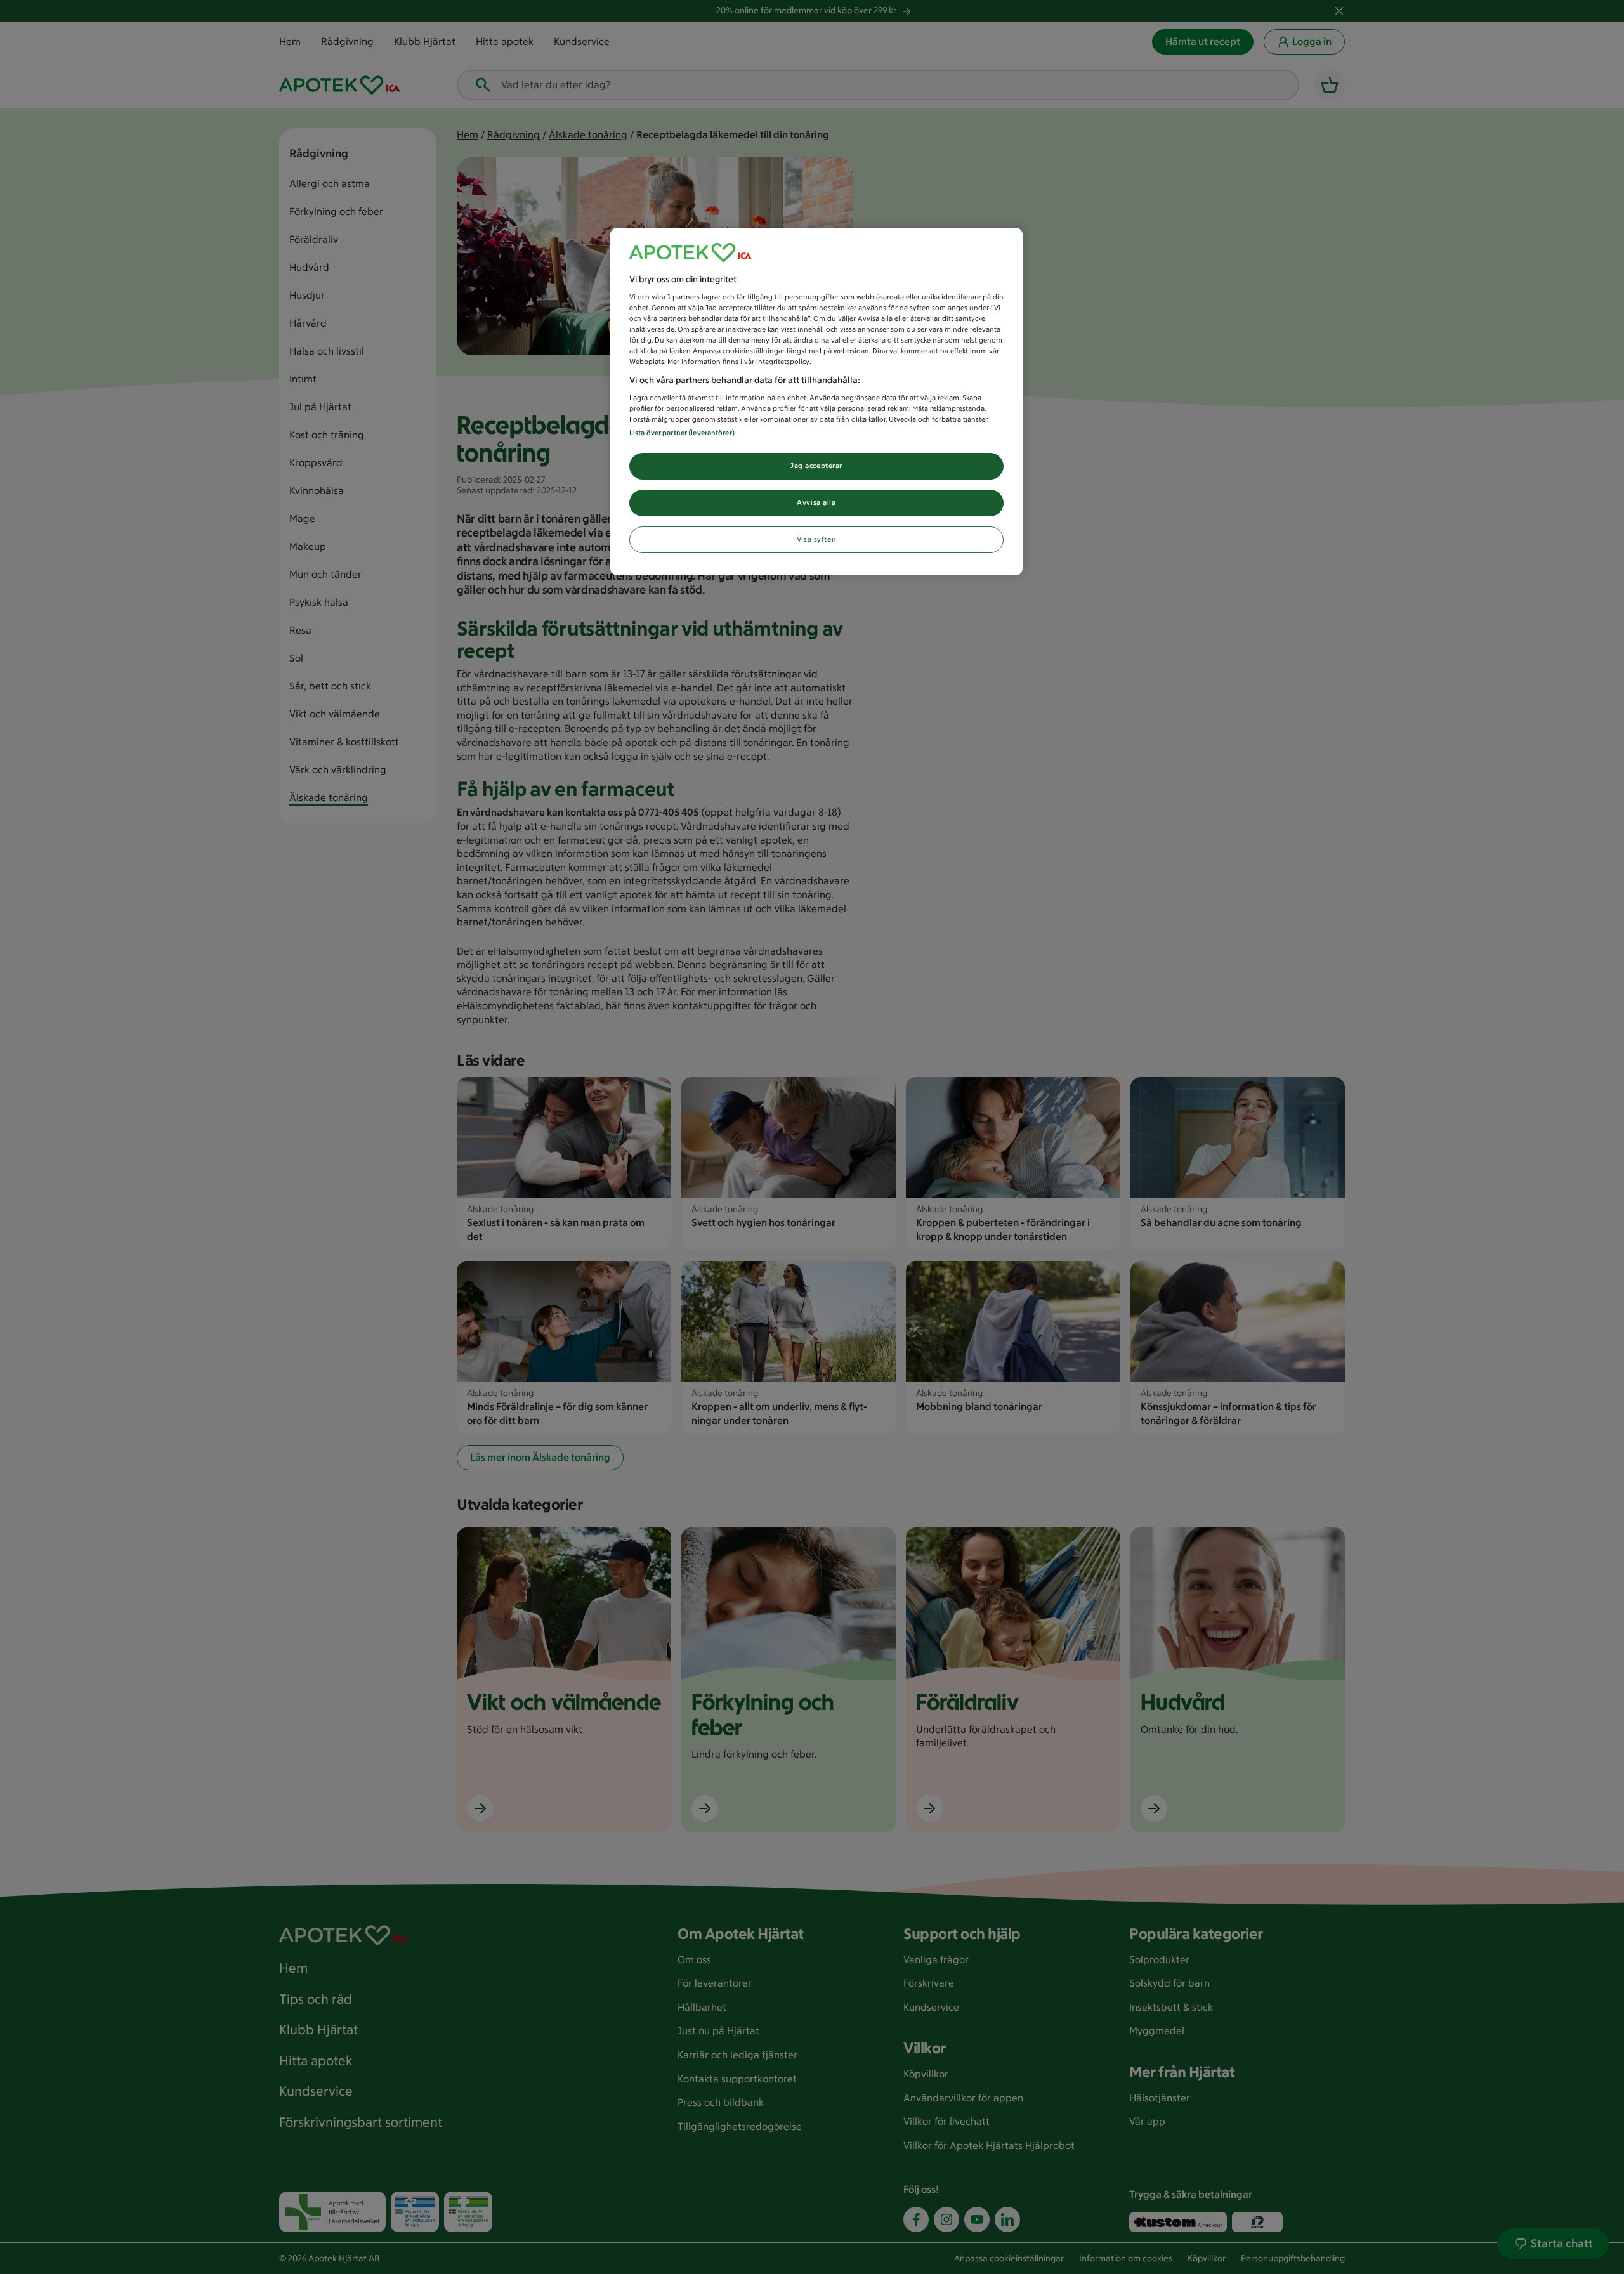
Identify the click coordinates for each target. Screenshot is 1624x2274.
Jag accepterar (816, 466)
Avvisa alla (816, 502)
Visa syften (816, 539)
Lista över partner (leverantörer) (682, 433)
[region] (816, 402)
